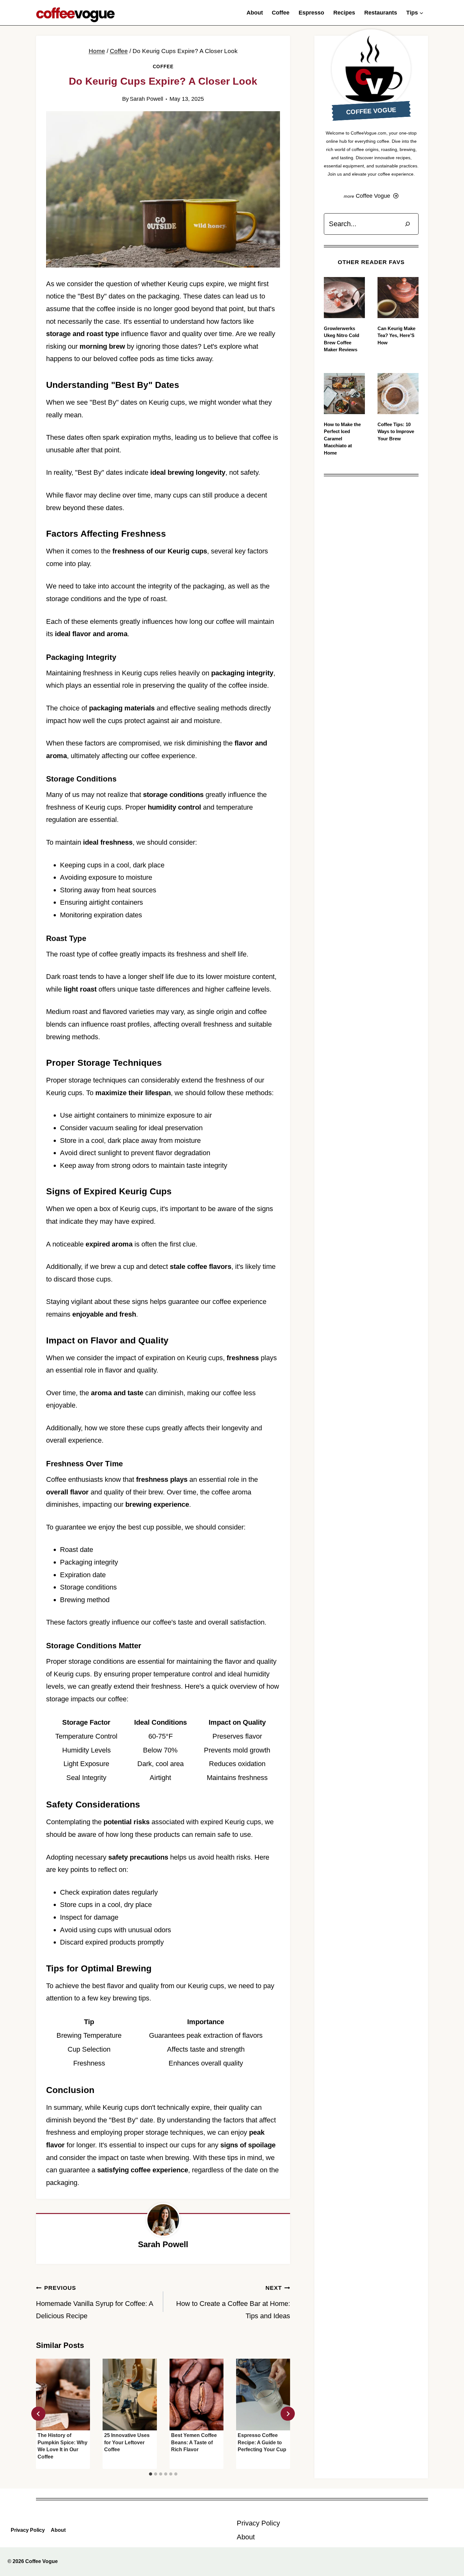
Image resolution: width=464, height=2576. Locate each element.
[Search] (407, 224)
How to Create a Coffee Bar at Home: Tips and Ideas (233, 2302)
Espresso (311, 13)
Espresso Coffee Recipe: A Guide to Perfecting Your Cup (262, 2442)
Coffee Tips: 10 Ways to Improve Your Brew (396, 431)
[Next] (288, 2414)
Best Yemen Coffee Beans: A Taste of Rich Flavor (194, 2442)
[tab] (151, 2474)
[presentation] (63, 2395)
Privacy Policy (28, 2530)
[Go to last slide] (38, 2414)
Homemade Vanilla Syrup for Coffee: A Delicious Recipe (95, 2302)
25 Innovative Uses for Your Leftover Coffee (127, 2442)
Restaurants (381, 13)
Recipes (344, 13)
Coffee (281, 13)
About (255, 13)
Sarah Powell (146, 99)
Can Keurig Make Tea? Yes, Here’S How (396, 335)
